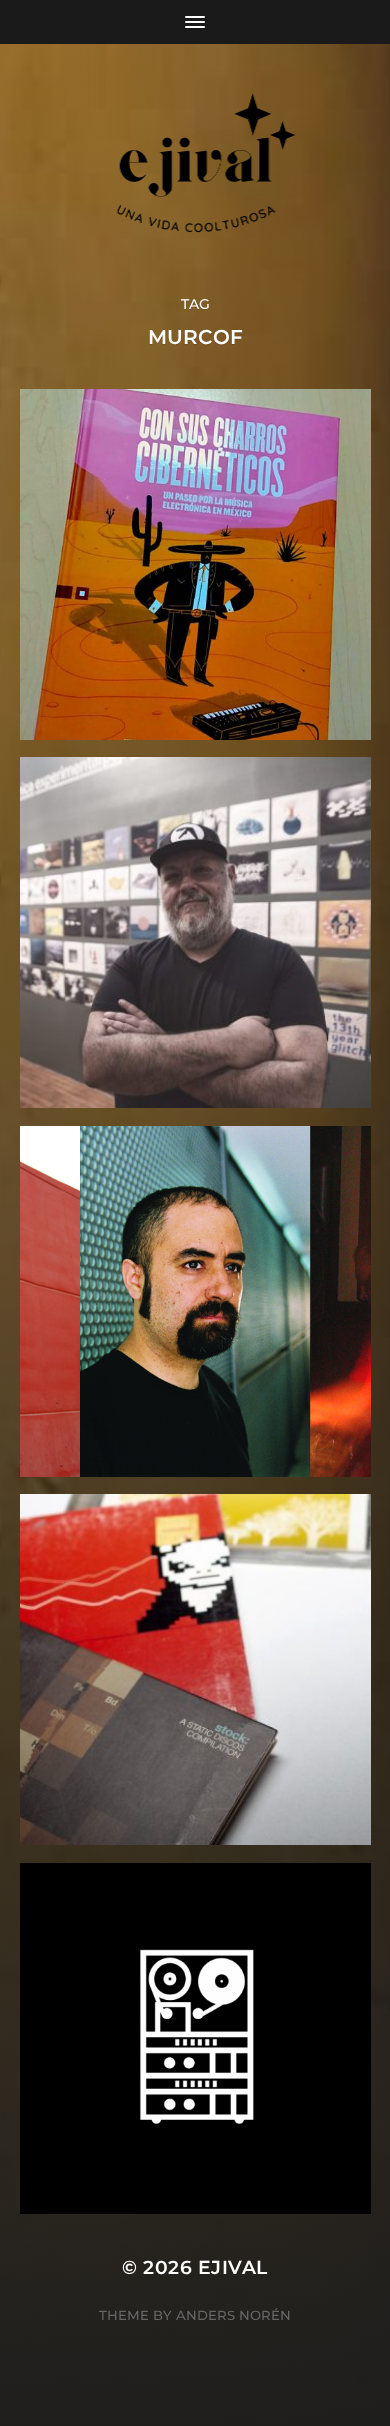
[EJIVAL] (195, 169)
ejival (233, 2267)
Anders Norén (233, 2315)
